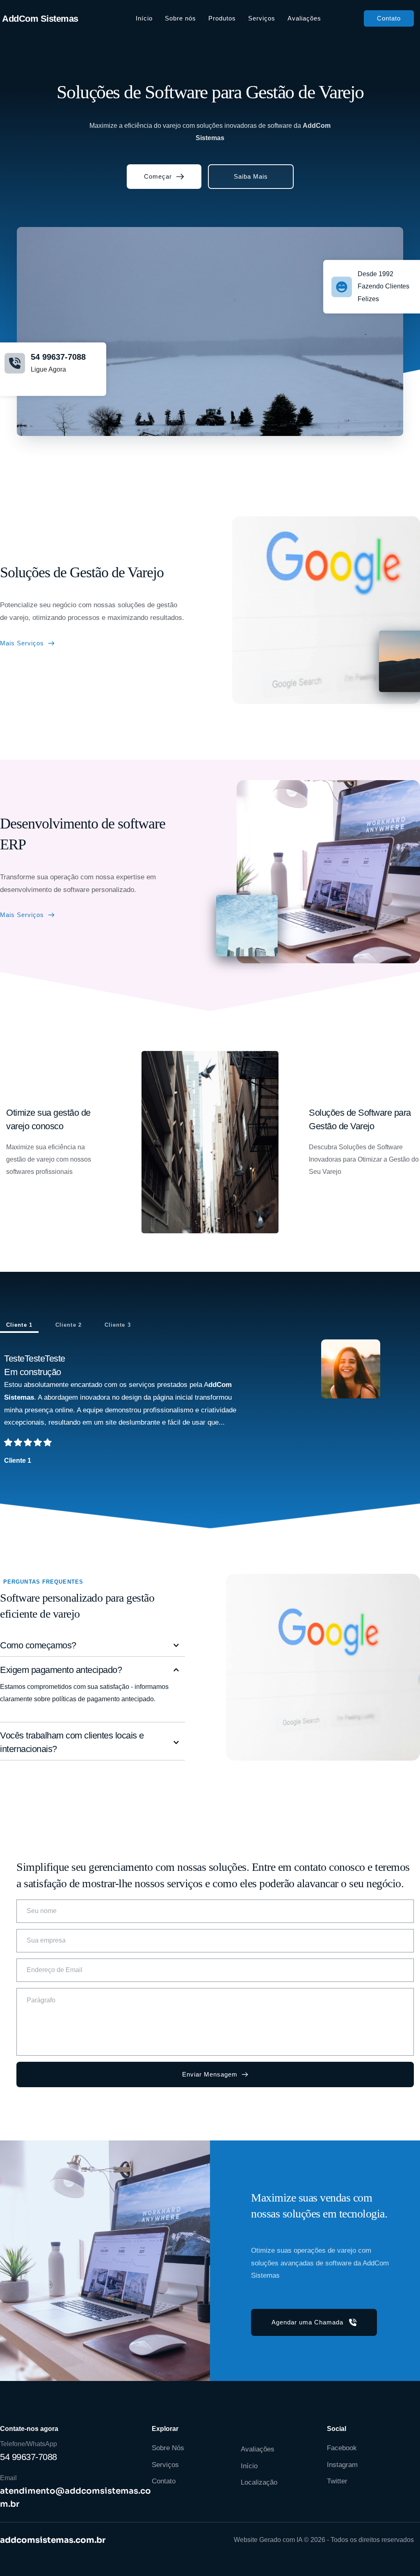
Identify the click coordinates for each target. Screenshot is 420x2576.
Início (249, 2466)
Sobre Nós (168, 2448)
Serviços (165, 2465)
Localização (259, 2482)
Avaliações (258, 2449)
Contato (164, 2481)
